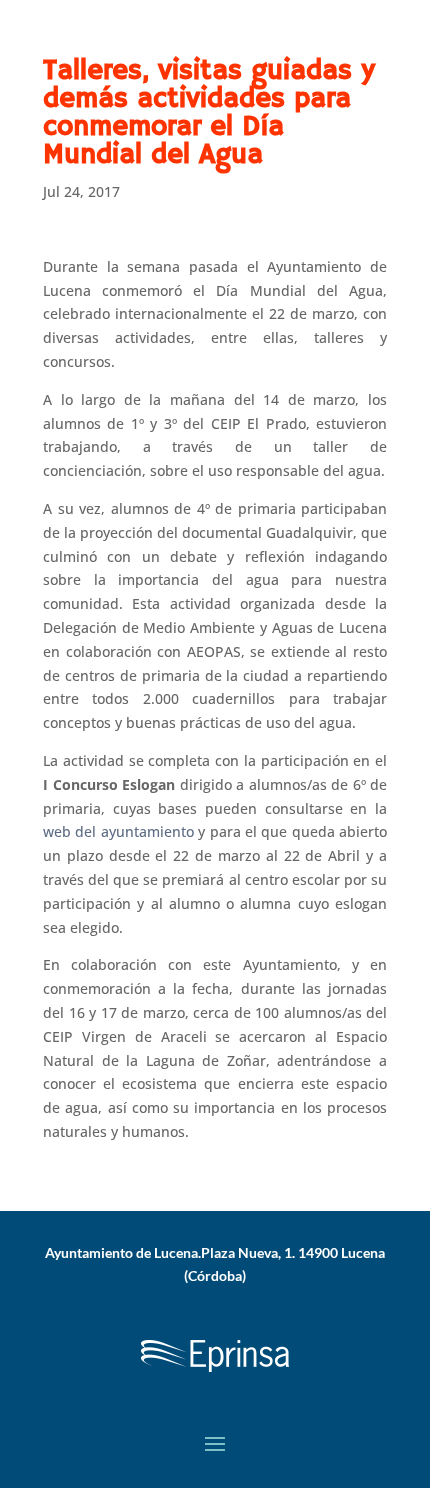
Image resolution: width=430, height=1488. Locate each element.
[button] (215, 1443)
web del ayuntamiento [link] (118, 831)
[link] (215, 1375)
